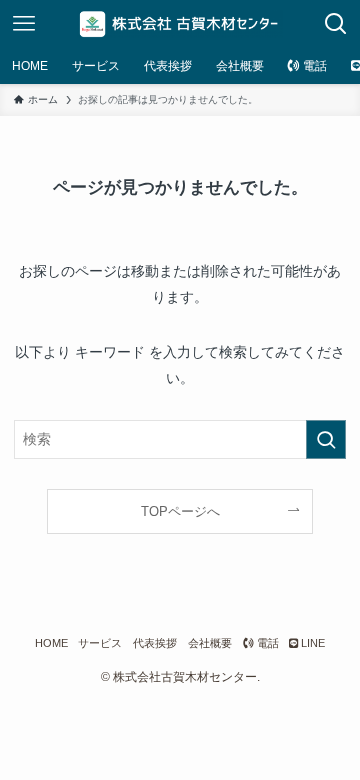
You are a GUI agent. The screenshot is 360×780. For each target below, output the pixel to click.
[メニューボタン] (24, 24)
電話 (266, 643)
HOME (51, 643)
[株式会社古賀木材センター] (180, 24)
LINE (311, 643)
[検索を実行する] (326, 439)
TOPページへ (180, 511)
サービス (100, 643)
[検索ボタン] (336, 24)
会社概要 (210, 643)
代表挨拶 (155, 643)
